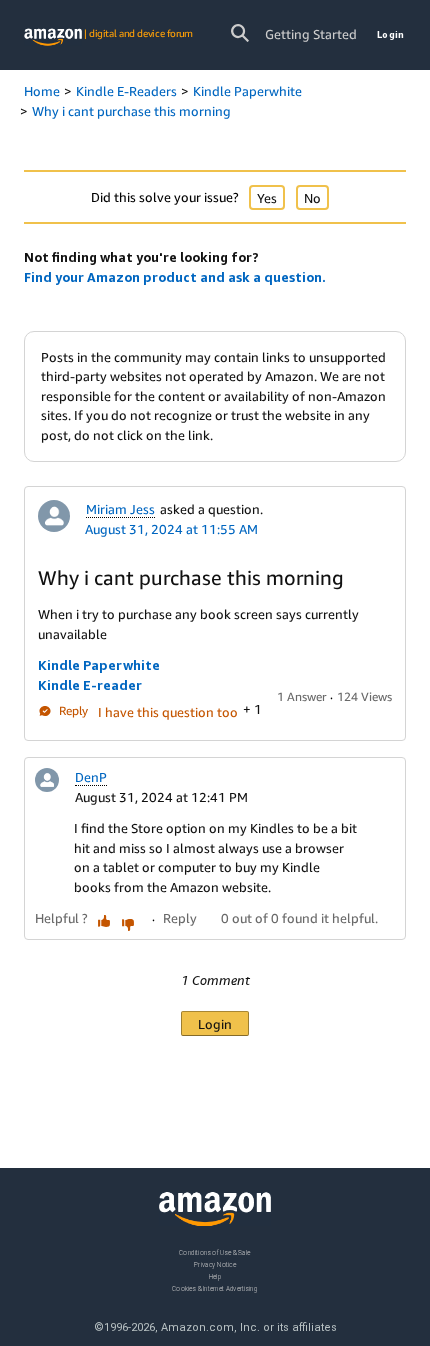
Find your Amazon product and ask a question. (175, 277)
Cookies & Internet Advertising (215, 1288)
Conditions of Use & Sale (214, 1252)
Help (215, 1276)
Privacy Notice (215, 1264)
